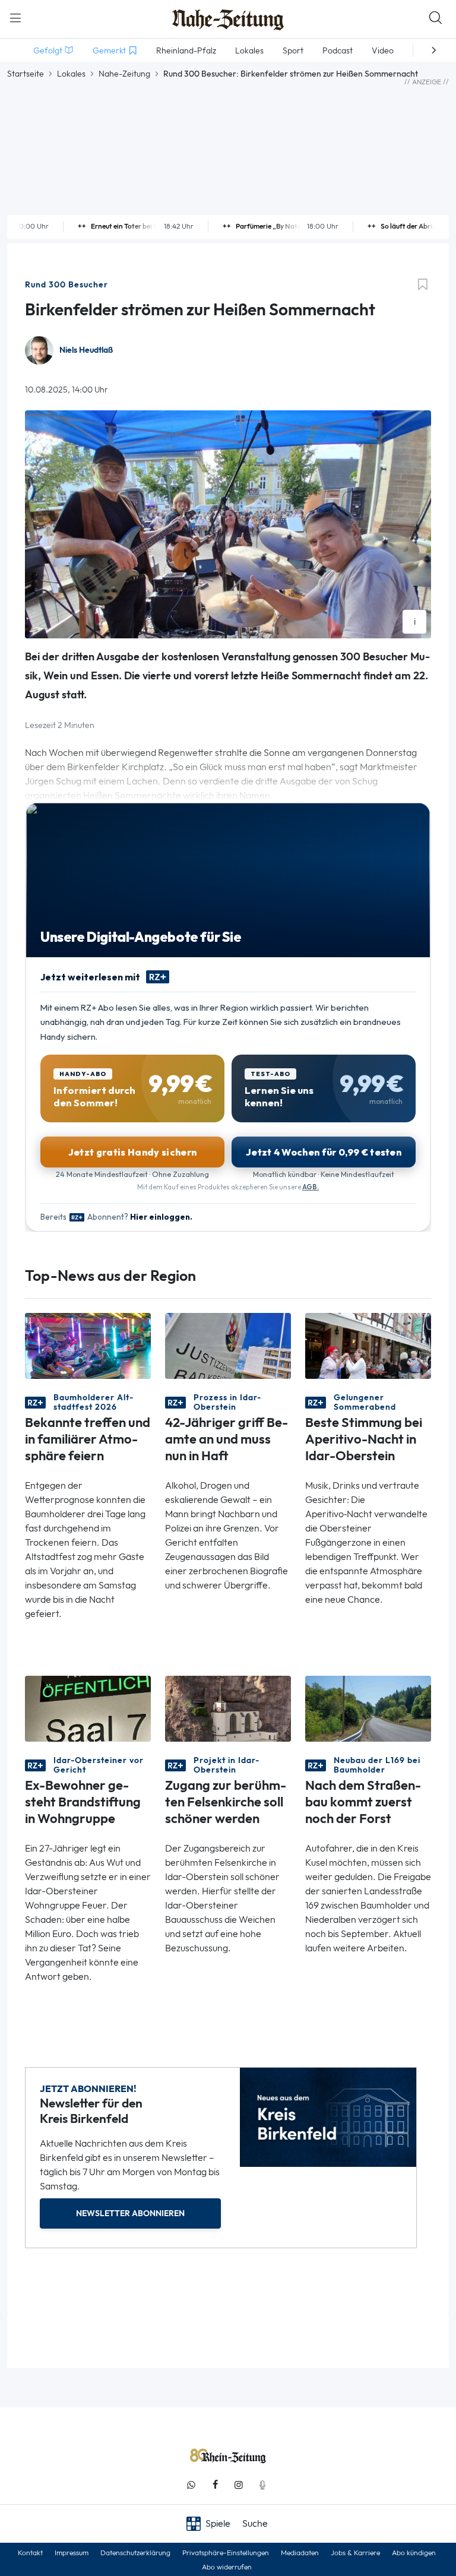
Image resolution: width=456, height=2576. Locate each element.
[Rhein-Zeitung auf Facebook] (215, 2485)
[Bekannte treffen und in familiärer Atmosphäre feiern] (88, 1345)
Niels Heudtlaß (86, 350)
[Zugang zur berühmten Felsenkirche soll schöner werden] (228, 1708)
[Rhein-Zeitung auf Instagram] (239, 2485)
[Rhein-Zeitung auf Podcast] (262, 2485)
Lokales (71, 74)
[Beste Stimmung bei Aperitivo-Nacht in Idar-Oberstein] (368, 1345)
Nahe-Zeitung (124, 74)
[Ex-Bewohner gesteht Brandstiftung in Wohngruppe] (88, 1708)
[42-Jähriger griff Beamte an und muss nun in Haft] (228, 1345)
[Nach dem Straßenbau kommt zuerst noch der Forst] (368, 1708)
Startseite (26, 74)
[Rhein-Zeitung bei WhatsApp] (191, 2485)
